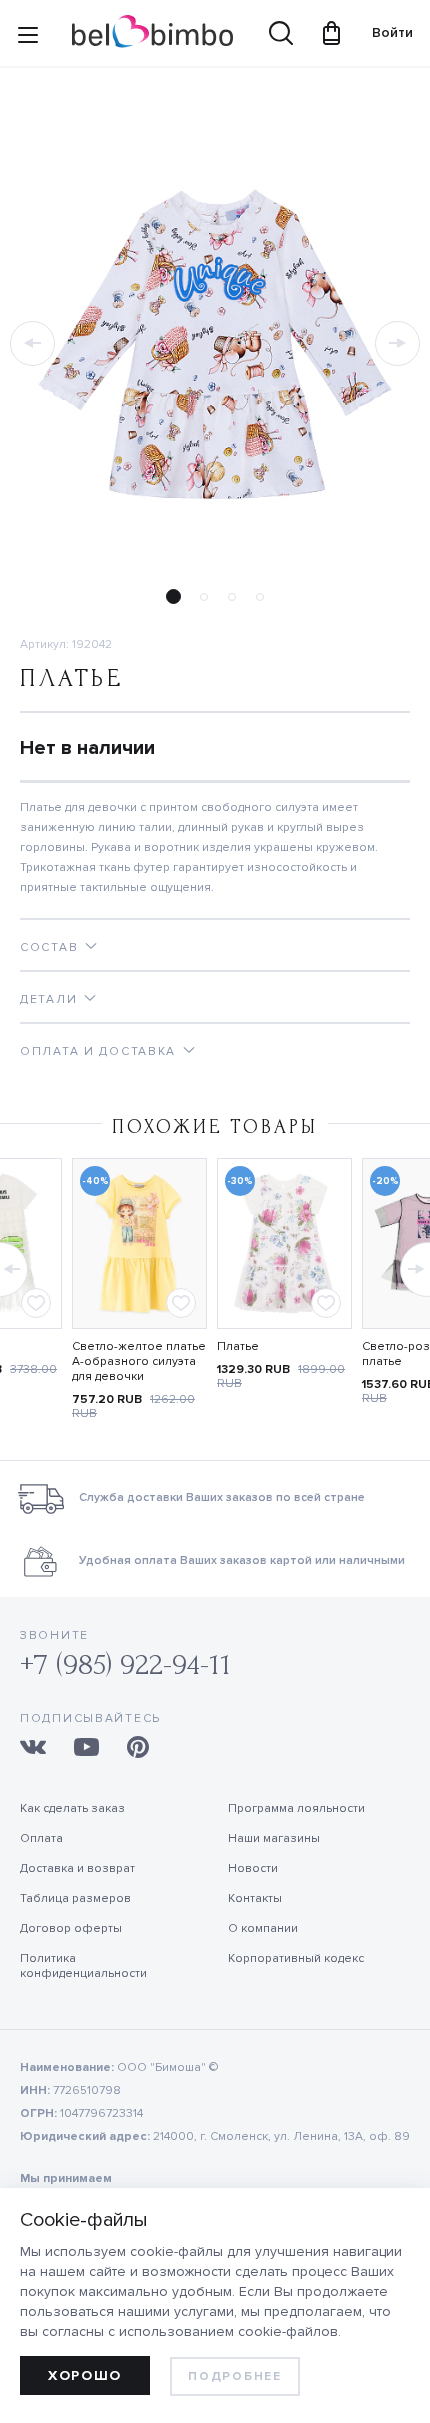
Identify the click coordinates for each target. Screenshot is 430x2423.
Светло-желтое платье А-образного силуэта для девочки (139, 1361)
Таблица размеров (75, 1898)
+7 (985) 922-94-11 (125, 1664)
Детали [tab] (48, 999)
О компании (263, 1928)
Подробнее (234, 2376)
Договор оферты (71, 1928)
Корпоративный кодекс (296, 1958)
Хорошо (85, 2375)
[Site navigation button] (28, 39)
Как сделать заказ (72, 1808)
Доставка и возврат (77, 1868)
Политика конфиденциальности (83, 1966)
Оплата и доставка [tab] (98, 1051)
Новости (253, 1868)
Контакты (255, 1898)
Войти (383, 32)
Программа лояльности (296, 1808)
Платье (238, 1346)
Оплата (41, 1838)
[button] (32, 343)
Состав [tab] (49, 947)
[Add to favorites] (36, 1303)
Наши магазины (274, 1838)
